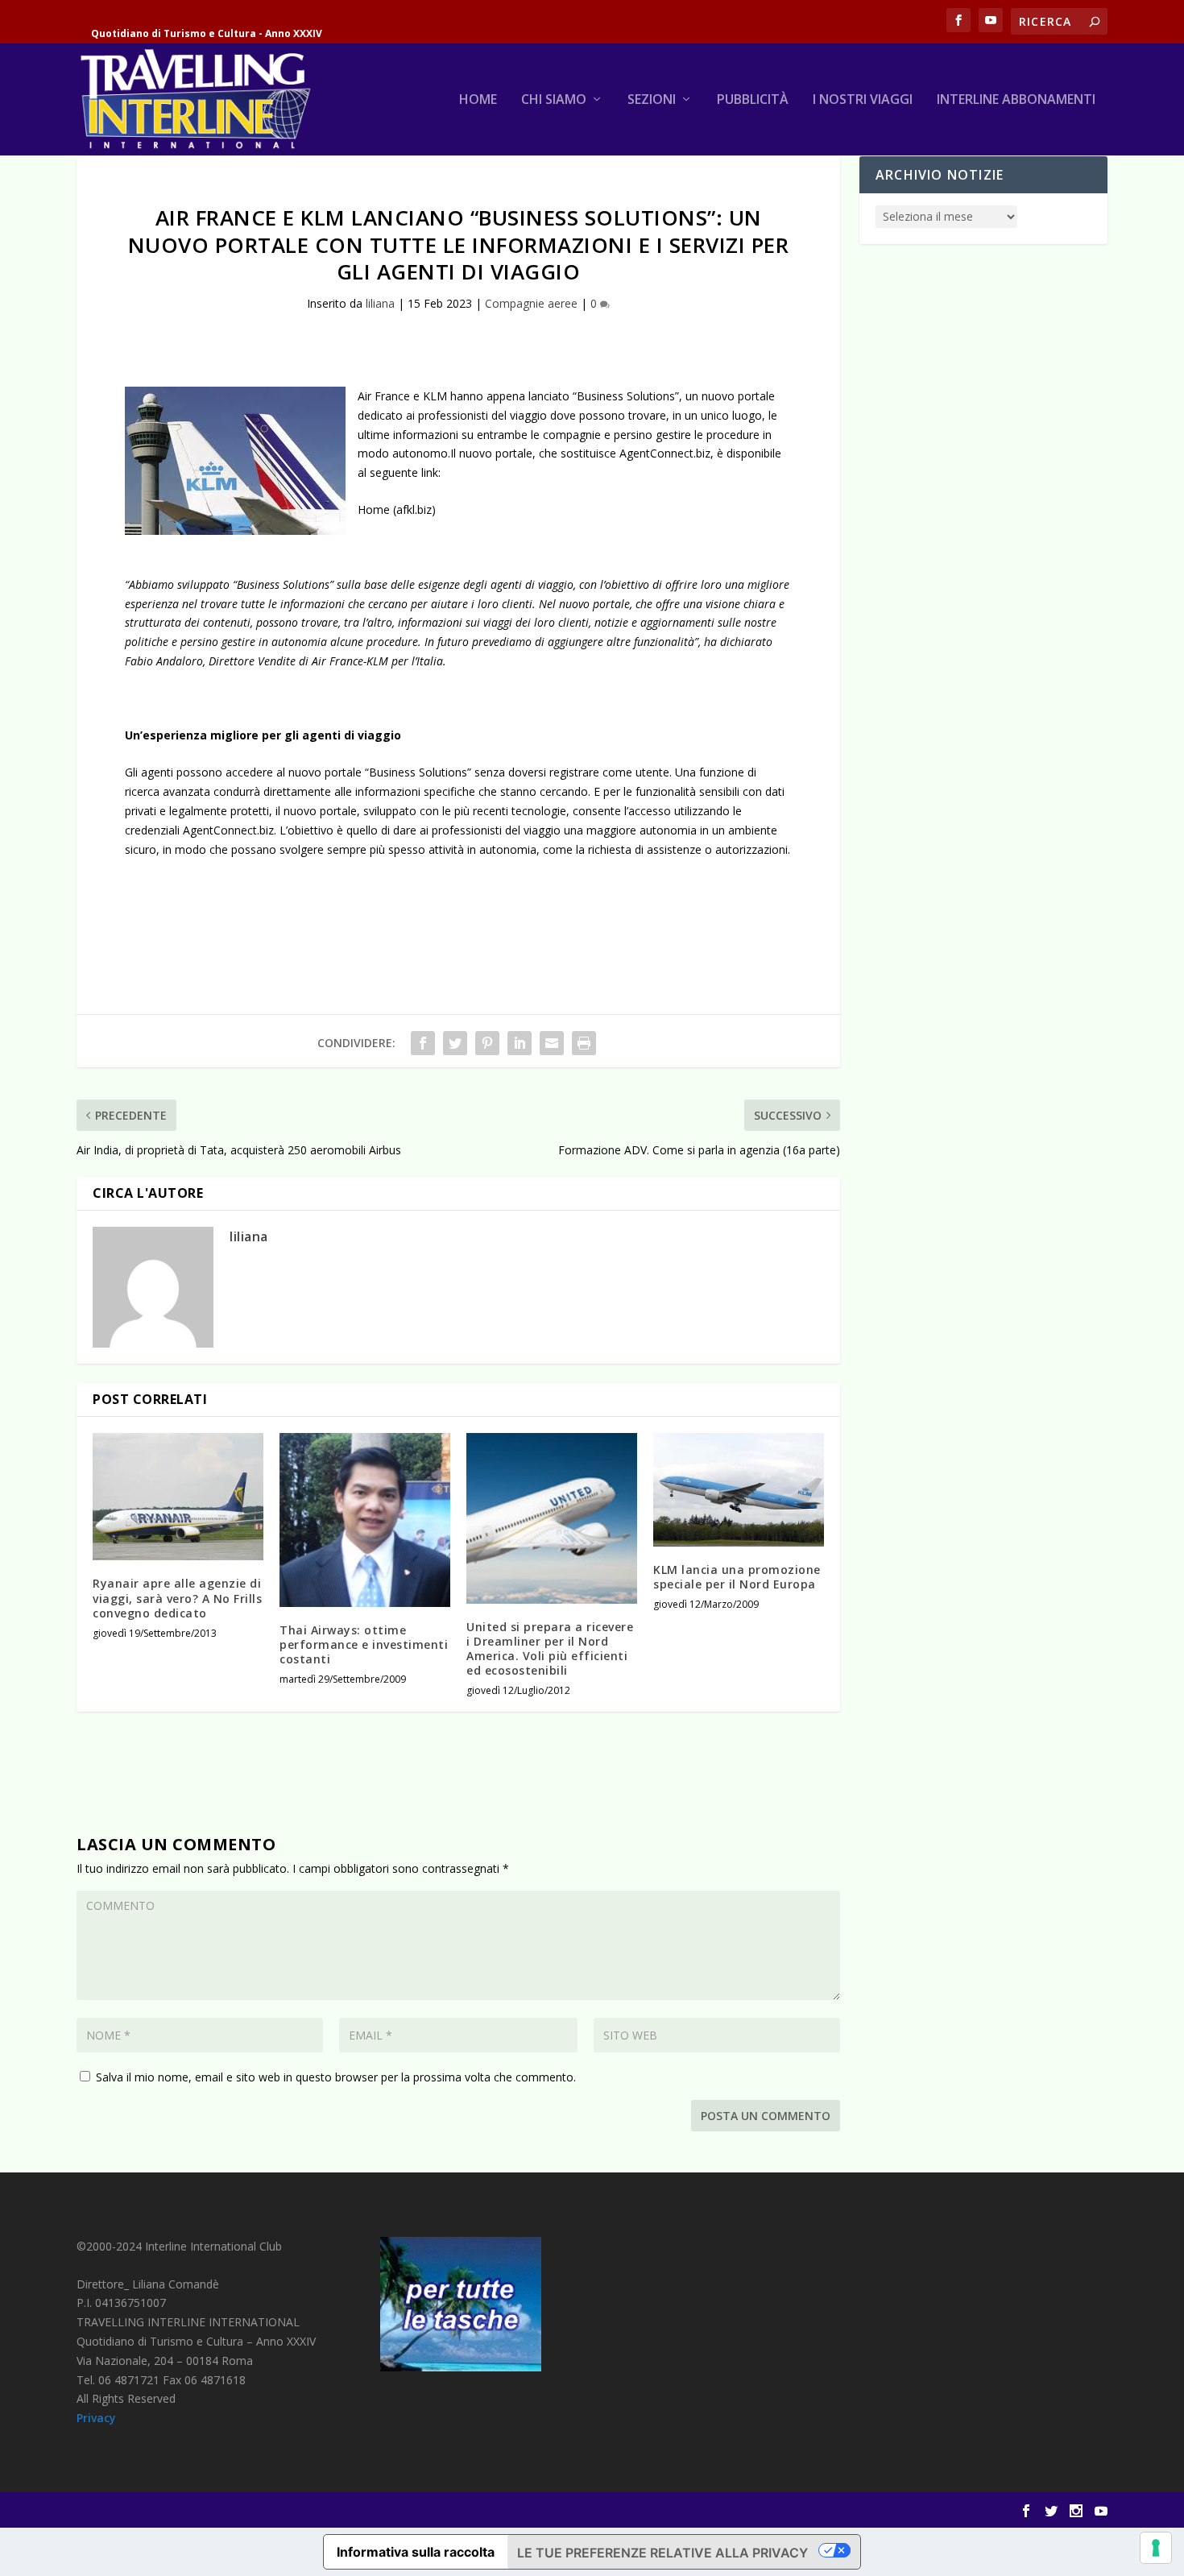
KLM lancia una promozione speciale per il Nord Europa (737, 1577)
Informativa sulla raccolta (416, 2552)
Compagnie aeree (531, 303)
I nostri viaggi (863, 100)
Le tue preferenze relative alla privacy (662, 2553)
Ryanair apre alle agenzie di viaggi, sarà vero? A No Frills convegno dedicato (177, 1598)
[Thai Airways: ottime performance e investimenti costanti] (365, 1520)
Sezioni (652, 100)
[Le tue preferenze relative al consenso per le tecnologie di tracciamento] (1156, 2548)
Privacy (96, 2418)
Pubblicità (753, 100)
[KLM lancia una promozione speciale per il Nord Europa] (739, 1490)
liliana (380, 303)
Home (478, 100)
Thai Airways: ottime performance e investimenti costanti (364, 1644)
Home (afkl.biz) (397, 509)
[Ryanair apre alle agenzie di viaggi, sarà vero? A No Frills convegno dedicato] (178, 1497)
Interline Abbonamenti (1016, 100)
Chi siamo (554, 100)
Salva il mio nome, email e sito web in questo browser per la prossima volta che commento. (336, 2077)
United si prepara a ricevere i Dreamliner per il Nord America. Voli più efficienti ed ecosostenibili (550, 1649)
